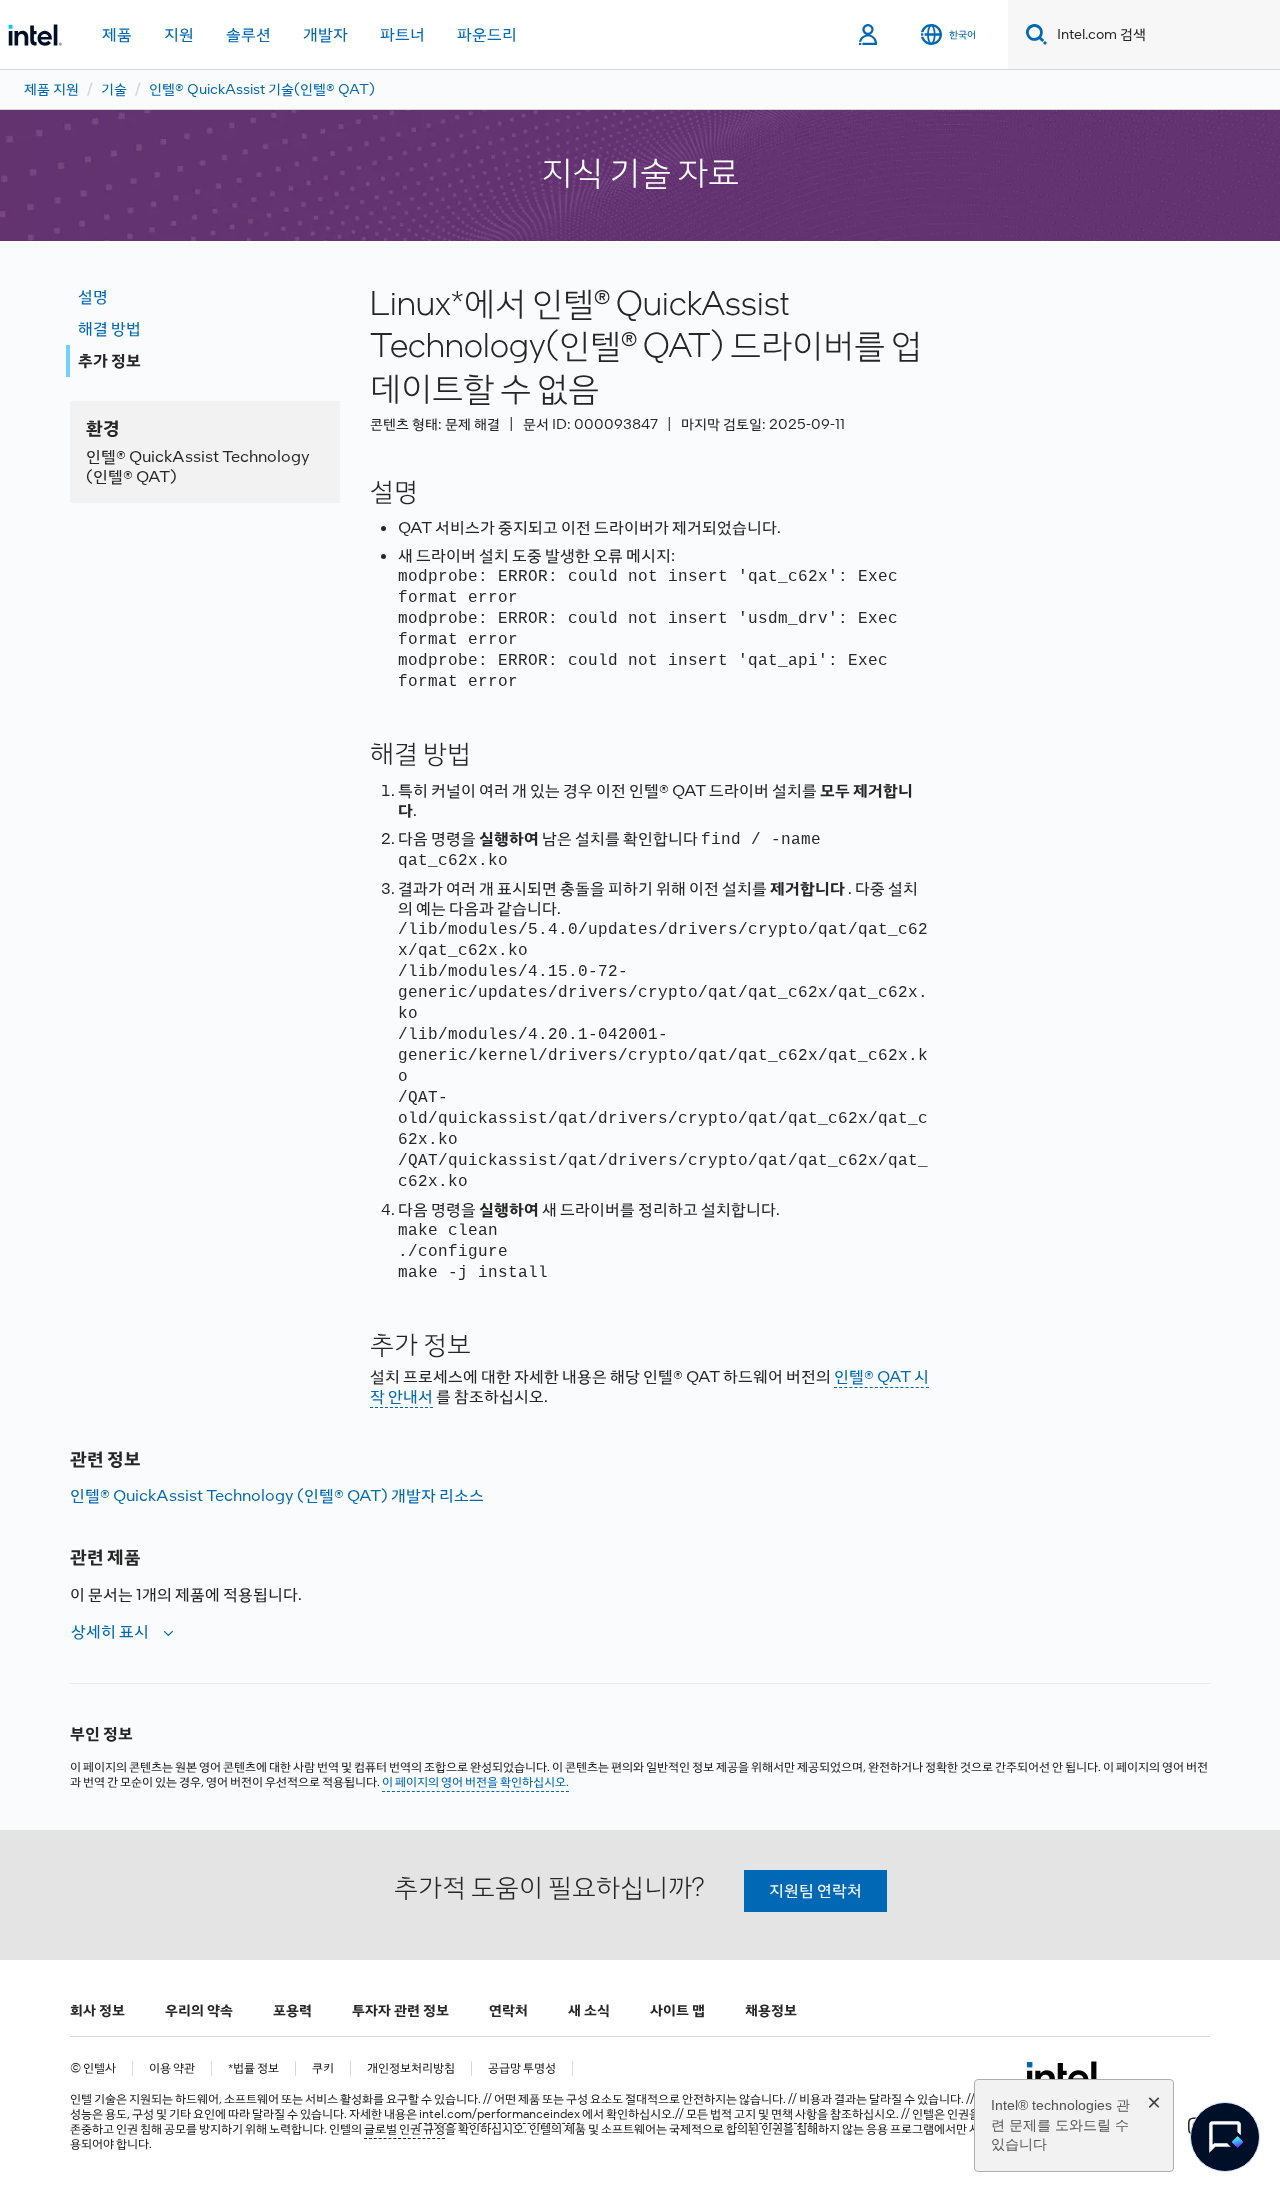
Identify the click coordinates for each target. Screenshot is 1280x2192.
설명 (93, 296)
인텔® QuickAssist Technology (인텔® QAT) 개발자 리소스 (277, 1495)
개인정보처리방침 (411, 2068)
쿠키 (323, 2068)
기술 (114, 89)
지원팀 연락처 (815, 1890)
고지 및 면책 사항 (775, 2114)
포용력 (292, 2010)
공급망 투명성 (522, 2068)
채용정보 (771, 2010)
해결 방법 (109, 328)
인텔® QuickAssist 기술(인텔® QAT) (262, 89)
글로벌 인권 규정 (404, 2129)
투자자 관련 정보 (400, 2010)
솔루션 (248, 34)
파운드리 (487, 34)
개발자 (325, 34)
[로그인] (869, 35)
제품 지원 (51, 89)
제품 (117, 34)
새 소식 (589, 2010)
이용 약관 (172, 2068)
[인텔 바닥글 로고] (1064, 2076)
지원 (179, 34)
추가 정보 (109, 360)
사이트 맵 (677, 2010)
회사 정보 (97, 2010)
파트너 (402, 34)
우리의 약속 (199, 2010)
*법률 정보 (253, 2068)
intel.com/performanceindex (499, 2114)
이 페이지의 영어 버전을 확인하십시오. (475, 1782)
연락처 (508, 2010)
